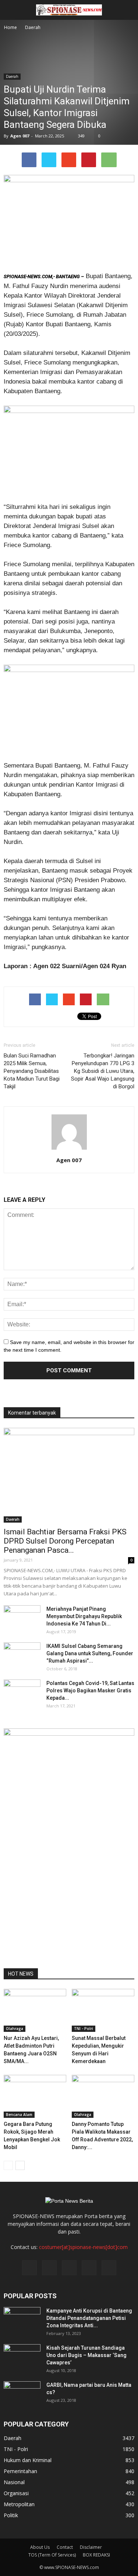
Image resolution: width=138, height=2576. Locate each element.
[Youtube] (109, 2268)
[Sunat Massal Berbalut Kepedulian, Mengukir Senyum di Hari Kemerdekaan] (103, 2010)
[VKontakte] (89, 2268)
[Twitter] (49, 2268)
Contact (65, 2547)
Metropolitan (19, 2504)
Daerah (12, 76)
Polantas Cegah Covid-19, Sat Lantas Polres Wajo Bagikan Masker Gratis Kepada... (90, 1691)
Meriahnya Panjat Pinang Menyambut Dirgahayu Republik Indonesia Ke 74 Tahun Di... (84, 1616)
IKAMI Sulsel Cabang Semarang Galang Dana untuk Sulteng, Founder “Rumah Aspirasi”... (90, 1653)
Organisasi (16, 2493)
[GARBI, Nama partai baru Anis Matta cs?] (22, 2394)
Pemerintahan (20, 2471)
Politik (11, 2515)
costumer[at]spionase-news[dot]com (83, 2247)
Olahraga (15, 2029)
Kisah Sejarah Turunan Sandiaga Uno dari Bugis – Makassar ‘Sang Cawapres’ (86, 2355)
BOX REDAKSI (96, 2555)
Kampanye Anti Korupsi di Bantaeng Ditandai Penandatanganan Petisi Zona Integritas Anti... (89, 2318)
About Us (40, 2547)
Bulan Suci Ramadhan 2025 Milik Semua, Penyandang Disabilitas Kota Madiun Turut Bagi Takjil (32, 1071)
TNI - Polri (84, 2029)
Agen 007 (20, 136)
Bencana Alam (19, 2115)
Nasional (14, 2482)
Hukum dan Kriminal (28, 2460)
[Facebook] (29, 2268)
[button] (128, 10)
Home (10, 27)
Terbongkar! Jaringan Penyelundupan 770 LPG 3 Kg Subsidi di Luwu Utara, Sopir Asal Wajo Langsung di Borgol (103, 1071)
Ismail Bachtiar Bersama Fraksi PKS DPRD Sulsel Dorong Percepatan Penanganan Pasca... (65, 1541)
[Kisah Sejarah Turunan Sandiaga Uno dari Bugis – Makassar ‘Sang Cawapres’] (22, 2357)
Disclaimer (91, 2547)
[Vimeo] (69, 2268)
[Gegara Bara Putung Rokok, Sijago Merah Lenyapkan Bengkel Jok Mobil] (35, 2096)
